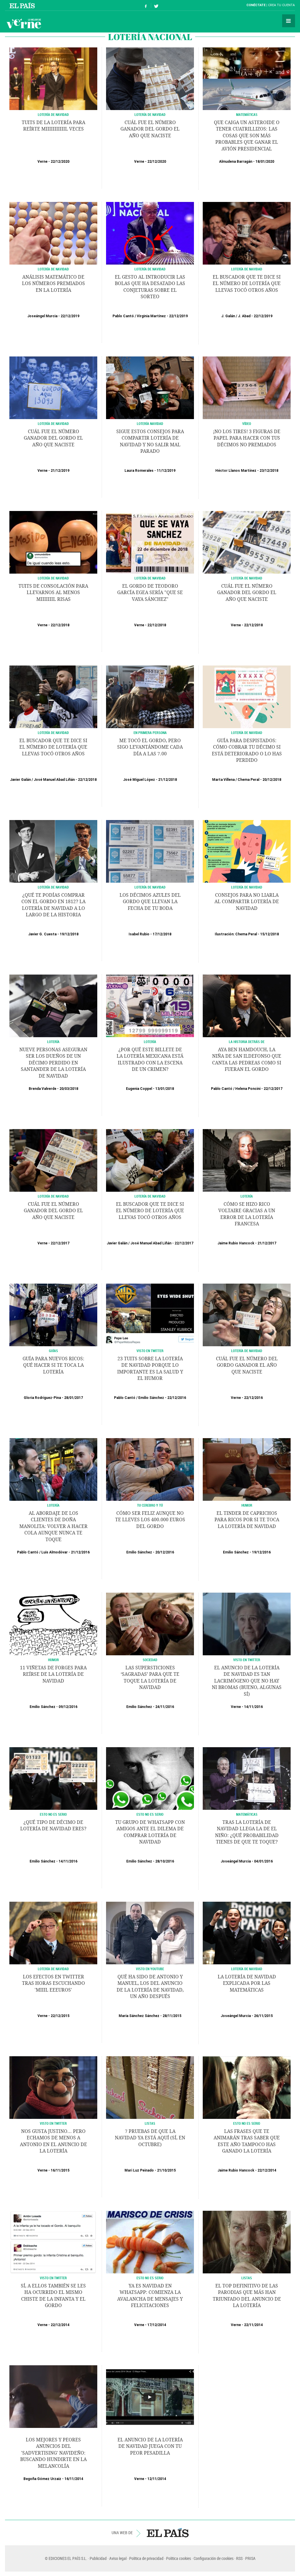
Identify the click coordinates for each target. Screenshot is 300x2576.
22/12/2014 (267, 2170)
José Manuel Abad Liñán (54, 780)
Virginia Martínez (151, 316)
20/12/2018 (272, 780)
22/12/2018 (60, 625)
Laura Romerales (139, 471)
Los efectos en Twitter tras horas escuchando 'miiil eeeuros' (53, 1983)
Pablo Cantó (123, 316)
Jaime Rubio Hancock (236, 1243)
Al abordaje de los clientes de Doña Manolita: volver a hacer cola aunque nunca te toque (53, 1526)
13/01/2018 (165, 1089)
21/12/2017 (267, 1243)
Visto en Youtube (150, 1969)
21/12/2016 (80, 1552)
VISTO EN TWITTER (247, 1660)
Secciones (289, 21)
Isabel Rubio (139, 934)
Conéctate (256, 5)
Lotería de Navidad (53, 114)
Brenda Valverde (42, 1089)
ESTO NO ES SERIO (53, 1814)
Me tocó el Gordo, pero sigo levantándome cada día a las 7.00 (150, 747)
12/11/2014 (157, 2479)
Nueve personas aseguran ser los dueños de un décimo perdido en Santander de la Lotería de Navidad (53, 1063)
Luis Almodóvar (54, 1552)
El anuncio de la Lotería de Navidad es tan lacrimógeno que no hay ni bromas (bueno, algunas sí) (247, 1681)
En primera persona (150, 733)
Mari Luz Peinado (139, 2170)
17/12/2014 (157, 2325)
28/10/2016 (165, 1861)
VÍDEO (247, 423)
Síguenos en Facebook (146, 5)
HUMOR (247, 1505)
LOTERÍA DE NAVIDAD (53, 269)
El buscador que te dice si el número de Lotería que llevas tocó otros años (247, 284)
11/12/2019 (166, 471)
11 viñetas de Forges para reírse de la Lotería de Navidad (53, 1674)
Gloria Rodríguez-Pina (42, 1398)
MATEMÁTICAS (247, 1814)
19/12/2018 (69, 934)
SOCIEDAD (150, 1660)
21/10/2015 (166, 2170)
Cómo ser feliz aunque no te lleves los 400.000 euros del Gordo (150, 1520)
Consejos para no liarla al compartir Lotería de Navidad (247, 902)
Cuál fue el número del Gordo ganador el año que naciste (247, 1365)
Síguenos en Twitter (156, 5)
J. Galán (228, 316)
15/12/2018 (270, 934)
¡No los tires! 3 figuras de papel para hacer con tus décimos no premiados (247, 438)
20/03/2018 (69, 1089)
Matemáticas (247, 114)
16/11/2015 (60, 2170)
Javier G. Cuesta (42, 934)
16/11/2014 (74, 2479)
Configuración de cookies (214, 2558)
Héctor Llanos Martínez (236, 471)
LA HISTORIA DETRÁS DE (247, 1042)
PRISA (250, 2558)
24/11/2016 (165, 1707)
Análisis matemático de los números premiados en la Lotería (53, 284)
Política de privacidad (146, 2558)
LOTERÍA (53, 1042)
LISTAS (150, 2123)
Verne (24, 23)
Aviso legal (118, 2558)
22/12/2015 (60, 2016)
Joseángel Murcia (42, 316)
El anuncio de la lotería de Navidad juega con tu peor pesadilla (150, 2446)
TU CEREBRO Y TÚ (150, 1505)
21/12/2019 (60, 471)
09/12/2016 (68, 1707)
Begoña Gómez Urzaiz (42, 2479)
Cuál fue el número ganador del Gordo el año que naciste (150, 129)
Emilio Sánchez (151, 1398)
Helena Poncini (248, 1089)
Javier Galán (20, 780)
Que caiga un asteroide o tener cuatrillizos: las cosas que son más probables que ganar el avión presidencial (247, 136)
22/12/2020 (60, 162)
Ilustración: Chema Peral (236, 934)
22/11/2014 (253, 2325)
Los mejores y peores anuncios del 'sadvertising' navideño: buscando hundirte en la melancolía (53, 2453)
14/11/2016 (253, 1707)
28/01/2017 (74, 1398)
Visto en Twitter (150, 1351)
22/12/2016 (177, 1398)
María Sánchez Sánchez (139, 2016)
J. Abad (244, 316)
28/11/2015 (172, 2016)
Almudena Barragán (236, 162)
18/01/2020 (265, 162)
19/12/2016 (261, 1552)
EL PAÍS (168, 2533)
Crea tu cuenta (281, 5)
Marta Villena (223, 780)
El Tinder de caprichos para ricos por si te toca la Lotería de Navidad (247, 1520)
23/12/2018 (269, 471)
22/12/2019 (70, 316)
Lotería (150, 1042)
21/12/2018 (168, 780)
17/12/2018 (162, 934)
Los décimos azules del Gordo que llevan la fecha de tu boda (150, 902)
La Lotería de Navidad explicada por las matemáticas (247, 1983)
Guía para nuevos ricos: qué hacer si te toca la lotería (53, 1365)
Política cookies (179, 2558)
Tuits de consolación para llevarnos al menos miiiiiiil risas (53, 593)
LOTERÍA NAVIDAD (150, 423)
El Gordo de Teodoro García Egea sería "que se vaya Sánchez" (150, 593)
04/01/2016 (263, 1861)
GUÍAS (53, 1351)
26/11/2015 (263, 2016)
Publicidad (98, 2558)
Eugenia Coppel (139, 1089)
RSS (239, 2558)
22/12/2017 (273, 1089)
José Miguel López (139, 780)
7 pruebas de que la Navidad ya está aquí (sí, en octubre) (150, 2138)
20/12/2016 (165, 1552)
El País (23, 5)
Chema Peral (248, 780)
